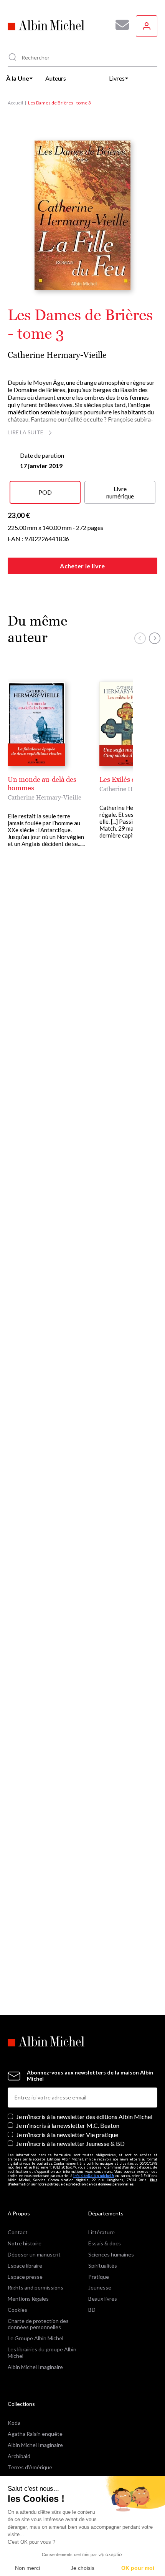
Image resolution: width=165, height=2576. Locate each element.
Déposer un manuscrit (34, 2254)
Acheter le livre (82, 566)
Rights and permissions (35, 2287)
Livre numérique (120, 492)
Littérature (101, 2232)
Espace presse (25, 2277)
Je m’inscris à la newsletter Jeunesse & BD (70, 2143)
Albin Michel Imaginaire (35, 2367)
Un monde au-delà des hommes (42, 784)
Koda (14, 2423)
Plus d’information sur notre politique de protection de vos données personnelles (82, 2182)
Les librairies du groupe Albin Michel (42, 2353)
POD (45, 492)
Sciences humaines (111, 2254)
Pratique (99, 2277)
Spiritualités (103, 2266)
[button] (140, 638)
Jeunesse (100, 2287)
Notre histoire (25, 2243)
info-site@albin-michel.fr (94, 2176)
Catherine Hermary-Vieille (57, 355)
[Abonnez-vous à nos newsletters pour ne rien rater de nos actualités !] (119, 25)
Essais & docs (105, 2243)
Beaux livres (103, 2299)
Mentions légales (28, 2299)
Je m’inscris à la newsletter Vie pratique (67, 2135)
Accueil (15, 103)
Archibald (19, 2456)
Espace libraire (25, 2266)
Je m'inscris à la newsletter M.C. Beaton (68, 2125)
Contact (18, 2232)
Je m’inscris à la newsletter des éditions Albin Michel (84, 2117)
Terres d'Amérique (30, 2467)
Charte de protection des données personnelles (38, 2324)
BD (92, 2310)
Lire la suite (26, 432)
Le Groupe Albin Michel (35, 2338)
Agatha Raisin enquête (35, 2434)
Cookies (17, 2310)
